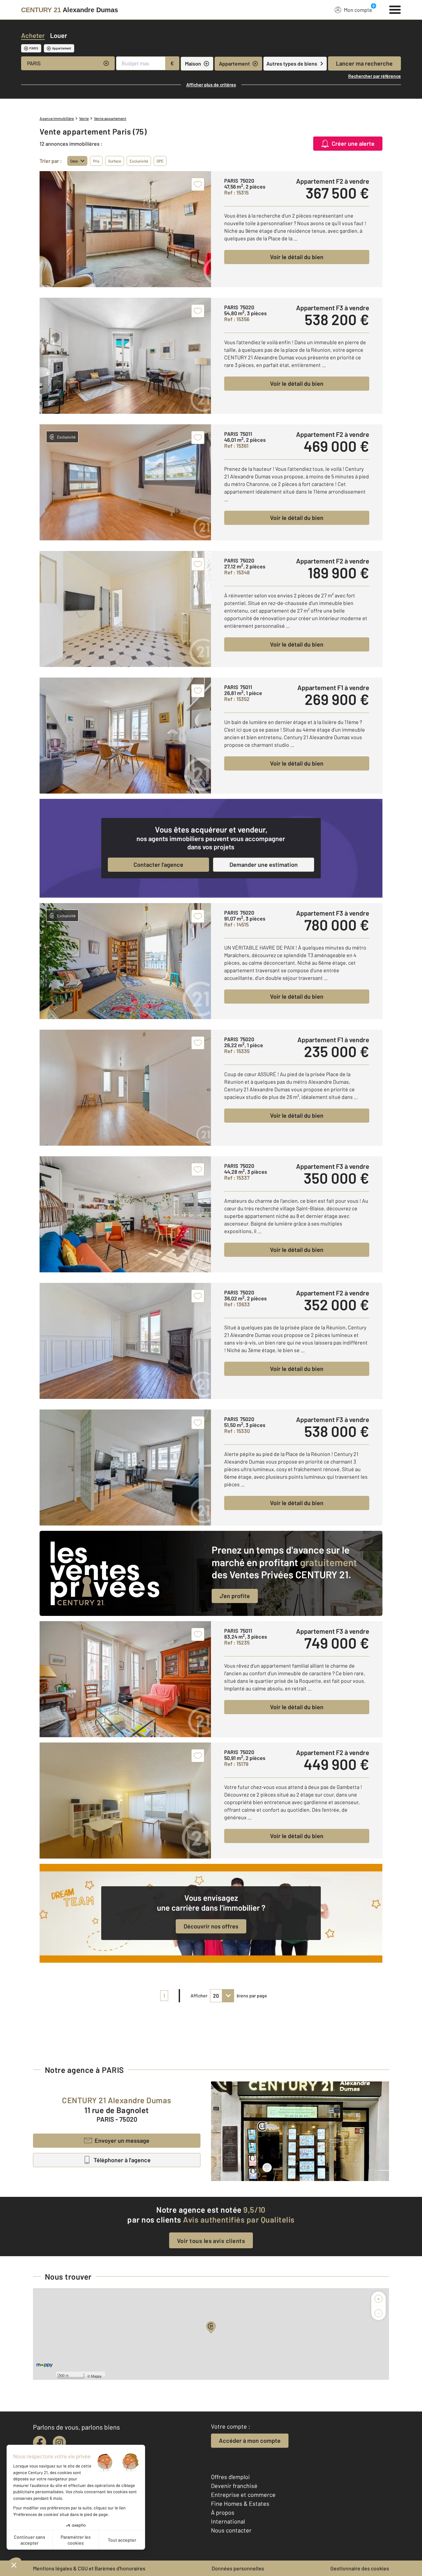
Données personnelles (238, 2568)
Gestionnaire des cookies (360, 2568)
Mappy (96, 2376)
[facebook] (40, 2442)
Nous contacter (231, 2530)
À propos (223, 2512)
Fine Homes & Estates (240, 2503)
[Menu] (395, 9)
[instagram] (59, 2442)
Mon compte (358, 10)
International (228, 2521)
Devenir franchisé (234, 2486)
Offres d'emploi (230, 2477)
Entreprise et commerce (243, 2495)
